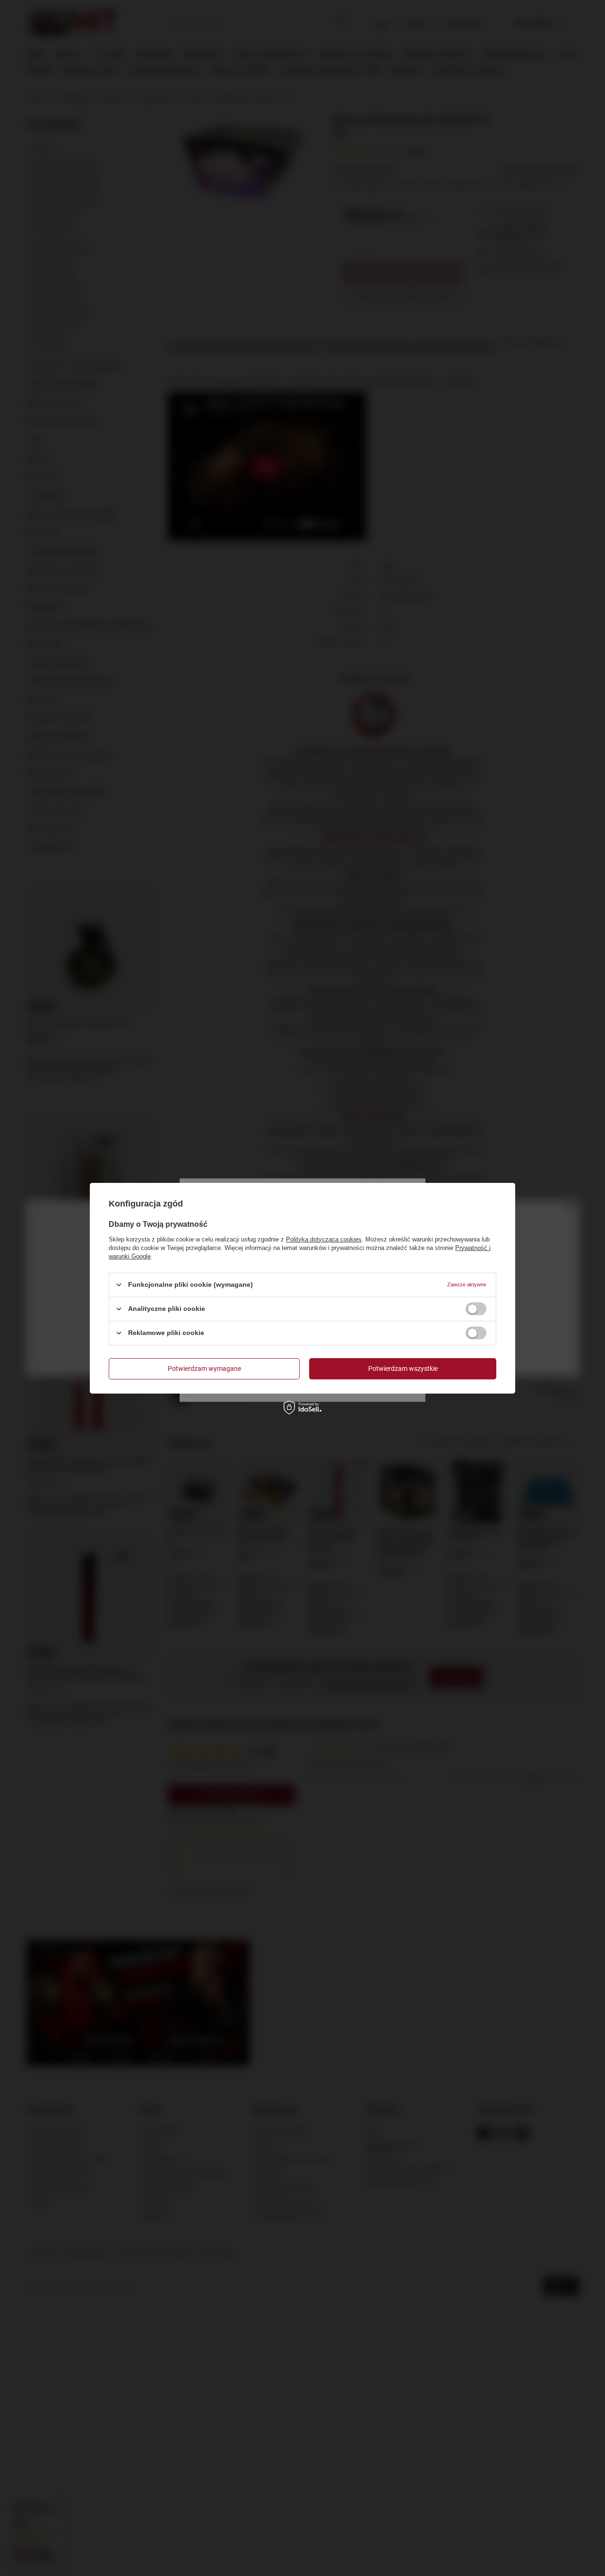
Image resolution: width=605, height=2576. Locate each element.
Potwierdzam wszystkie (403, 1369)
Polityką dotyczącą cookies (324, 1239)
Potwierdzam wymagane (204, 1369)
